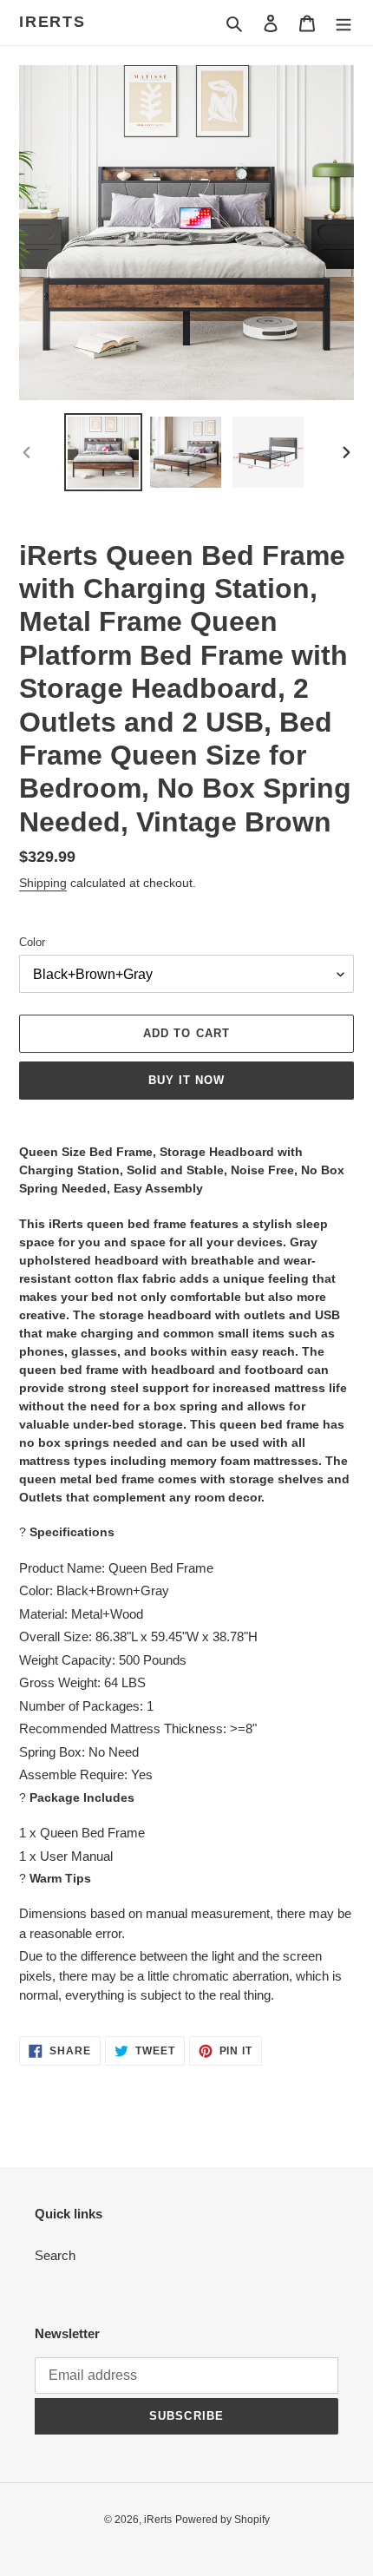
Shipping (43, 883)
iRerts (52, 22)
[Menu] (344, 23)
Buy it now (186, 1080)
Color (32, 942)
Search (55, 2255)
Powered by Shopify (222, 2520)
